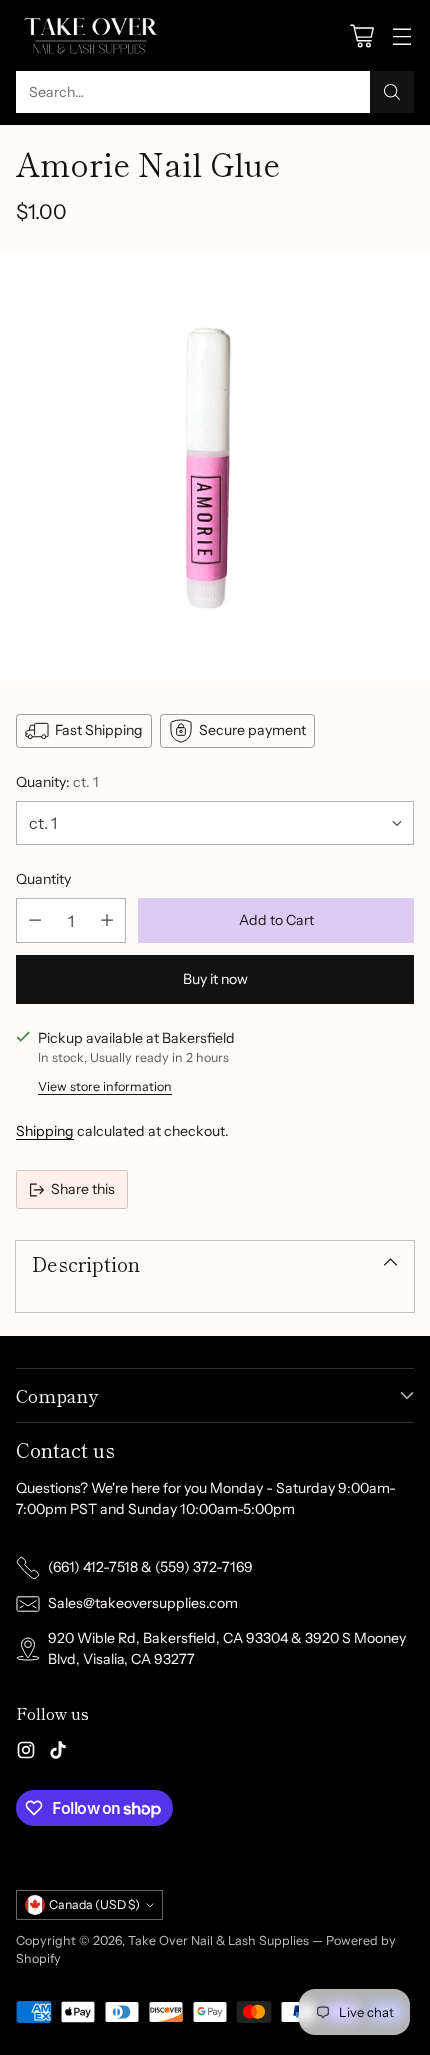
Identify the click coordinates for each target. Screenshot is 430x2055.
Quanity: (57, 782)
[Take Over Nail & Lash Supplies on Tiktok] (58, 1753)
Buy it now (215, 979)
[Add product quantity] (107, 920)
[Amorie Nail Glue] (215, 467)
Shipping (45, 1131)
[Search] (392, 92)
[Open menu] (401, 35)
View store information (105, 1086)
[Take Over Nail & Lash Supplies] (91, 35)
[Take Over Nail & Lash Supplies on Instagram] (26, 1753)
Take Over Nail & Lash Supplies (218, 1940)
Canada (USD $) (94, 1904)
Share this (83, 1189)
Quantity (43, 879)
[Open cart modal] (361, 35)
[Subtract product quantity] (35, 920)
